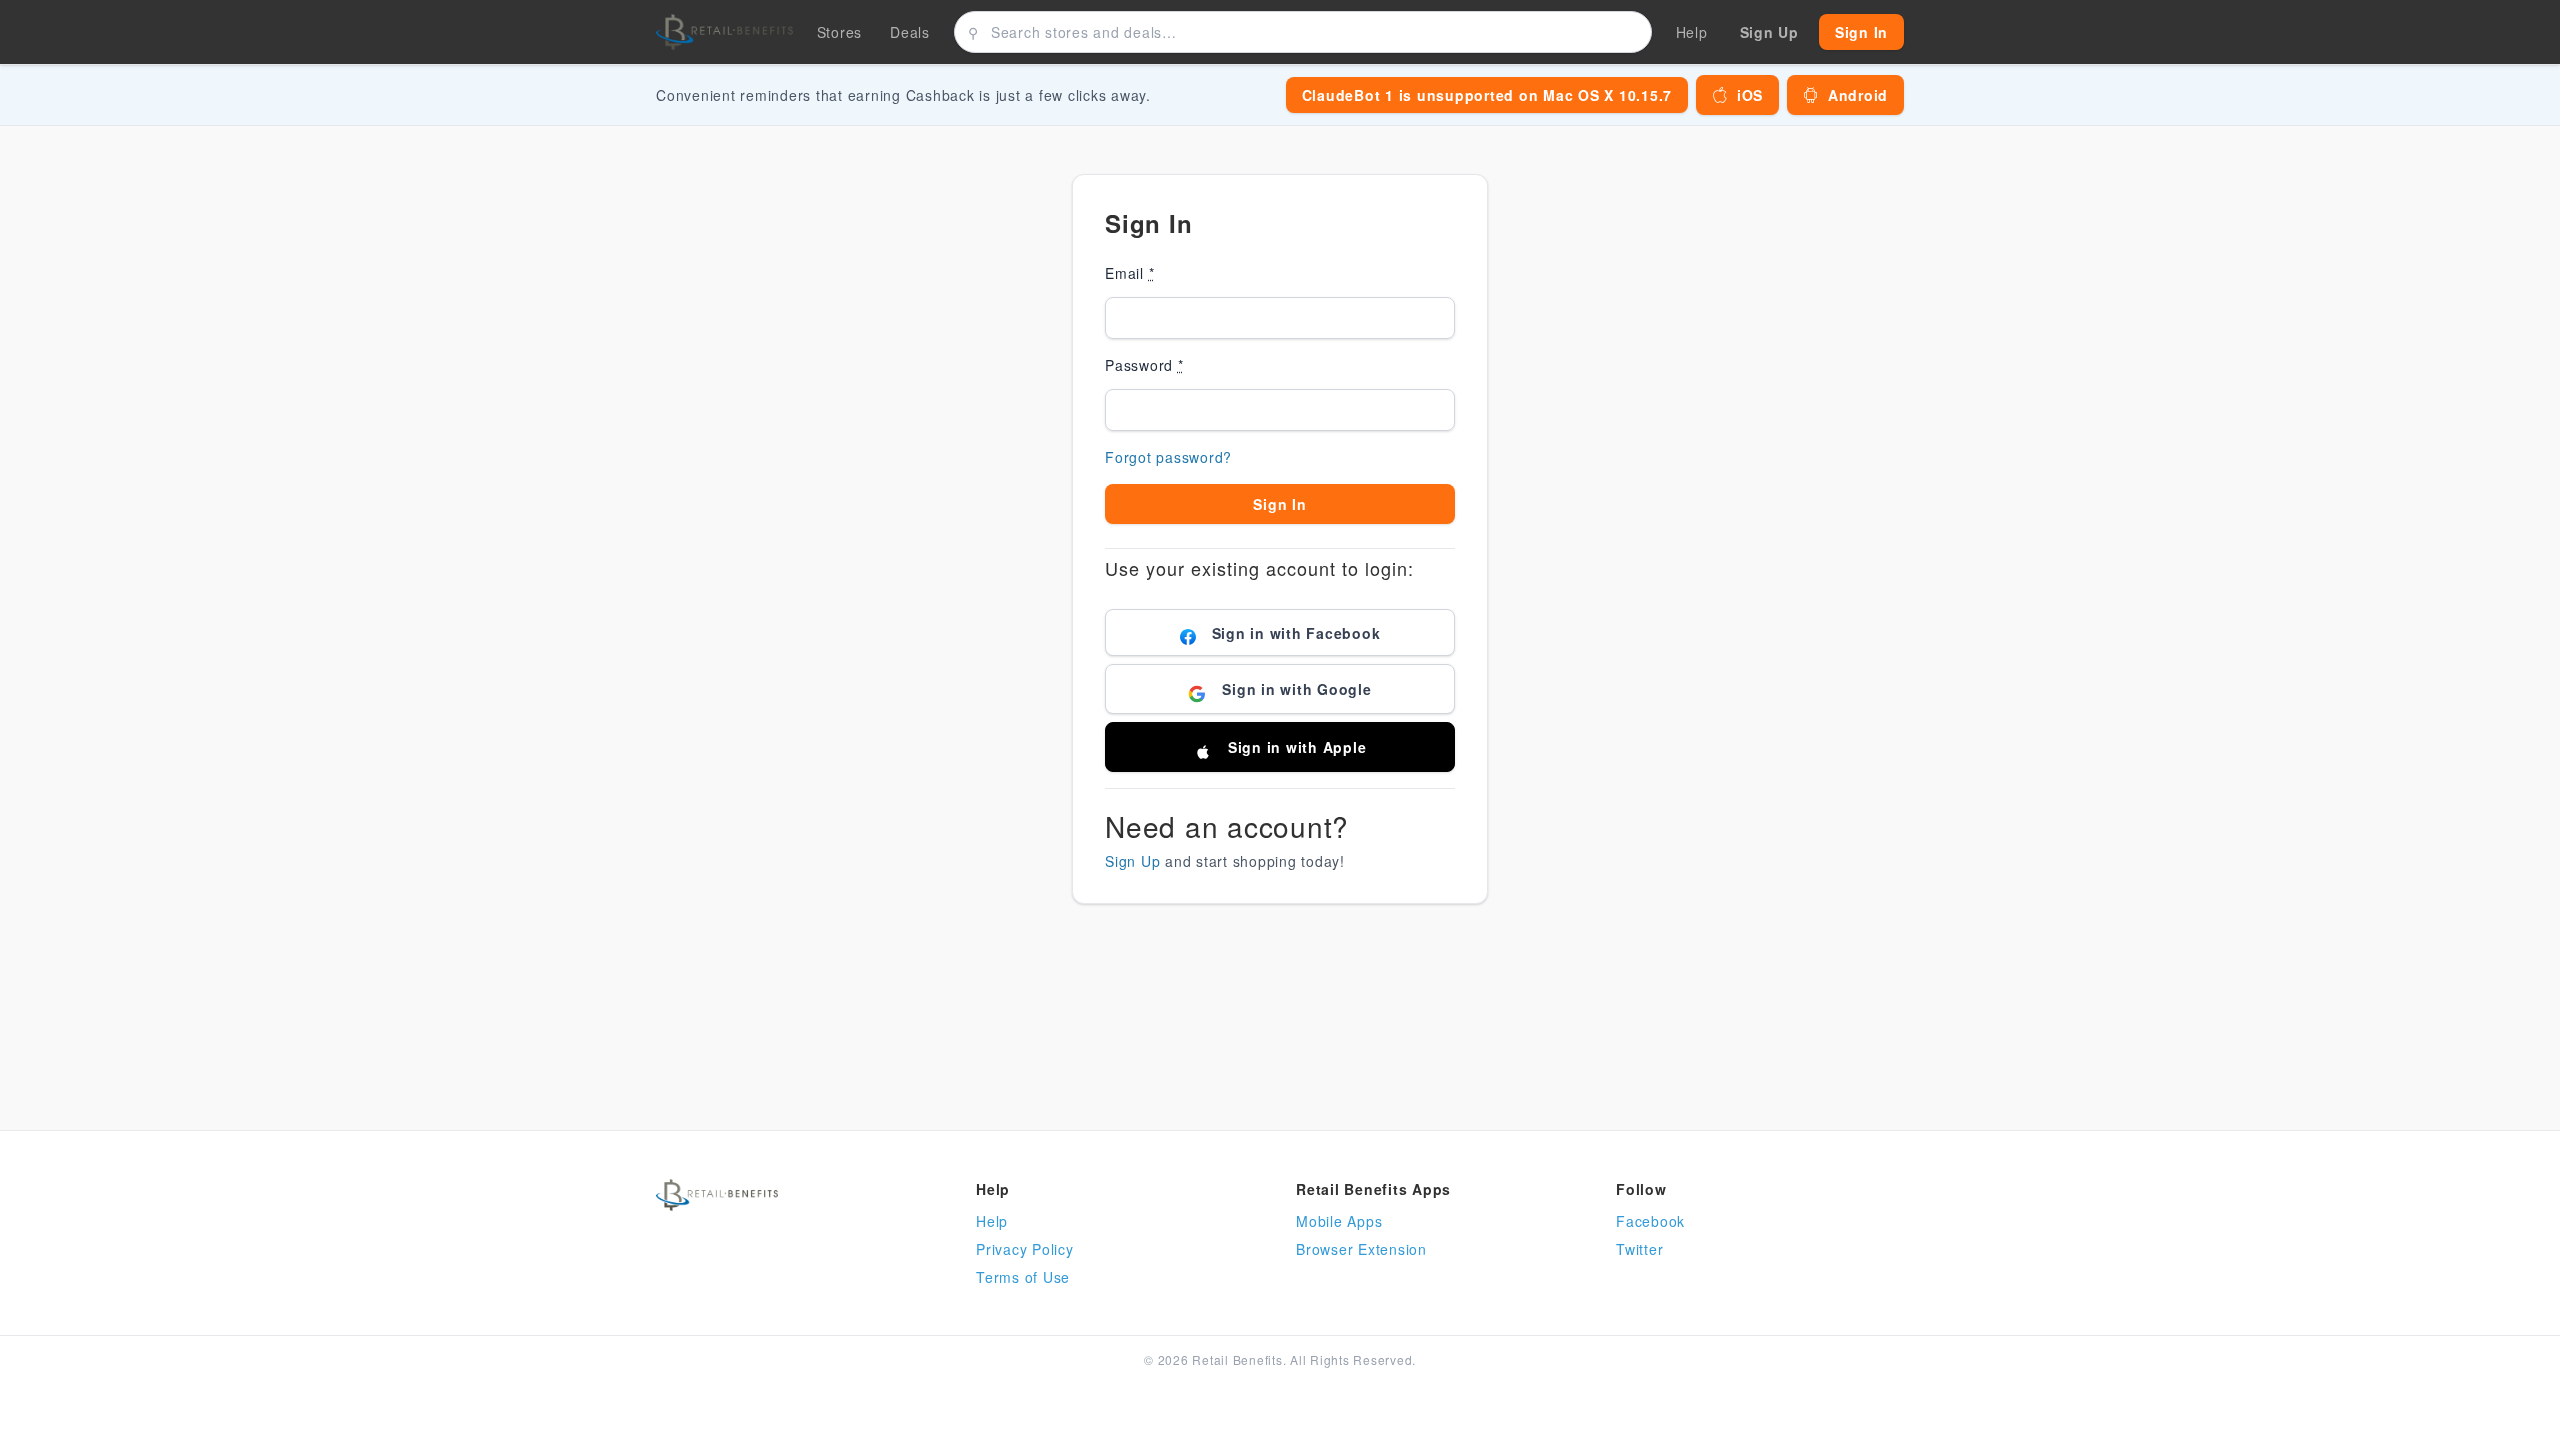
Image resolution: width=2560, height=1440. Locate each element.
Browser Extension (1361, 1249)
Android (1858, 95)
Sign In (1861, 32)
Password (1144, 365)
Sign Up (1769, 32)
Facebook (1650, 1221)
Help (992, 1221)
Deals (910, 32)
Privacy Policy (1025, 1249)
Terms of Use (1023, 1277)
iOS (1750, 95)
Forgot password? (1168, 457)
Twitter (1639, 1249)
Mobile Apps (1339, 1221)
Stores (840, 32)
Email (1129, 273)
